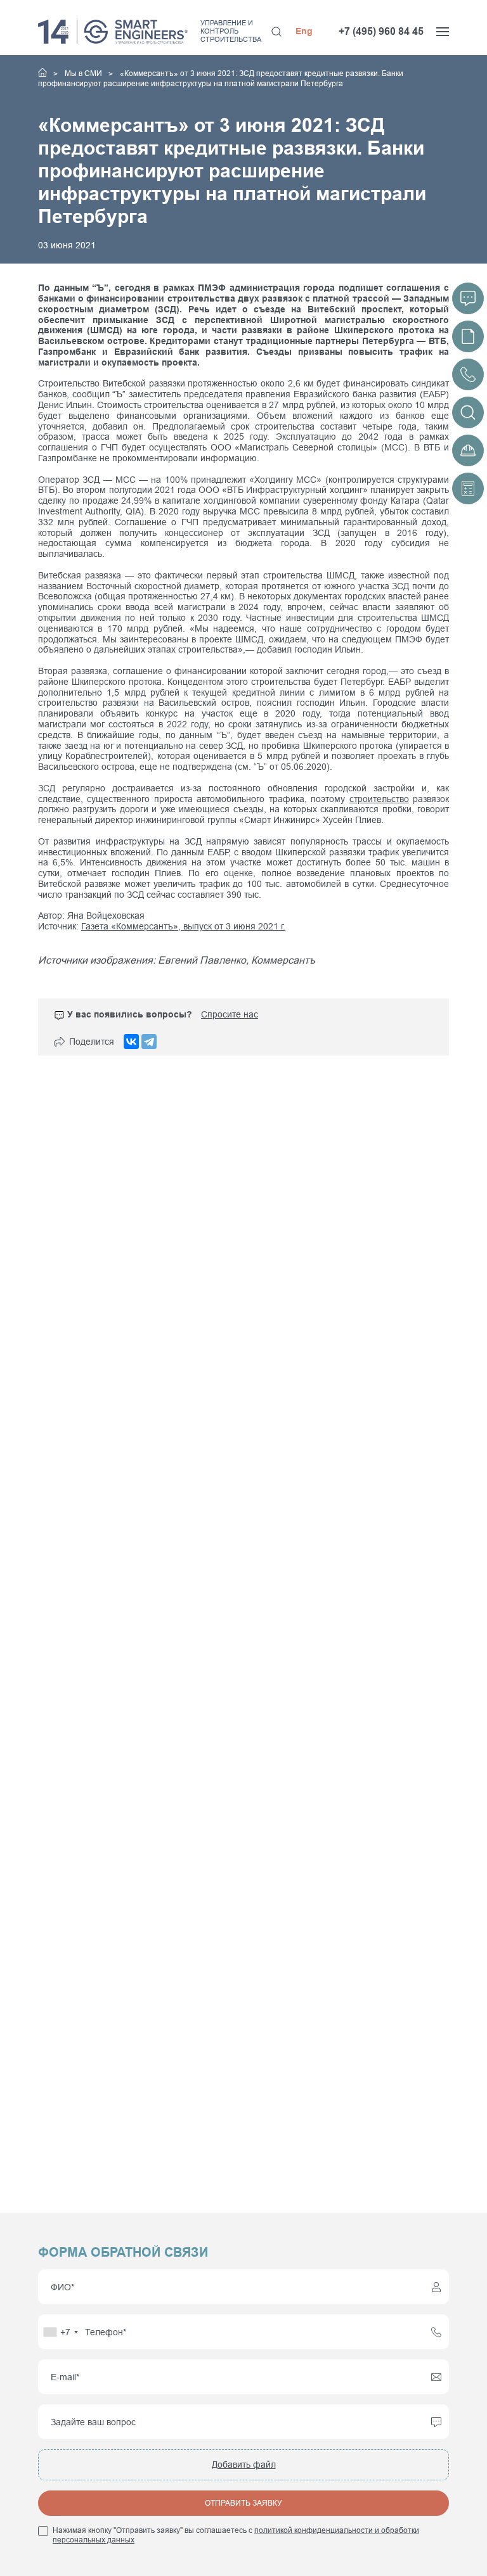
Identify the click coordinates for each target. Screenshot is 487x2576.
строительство (379, 799)
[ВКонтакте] (131, 1042)
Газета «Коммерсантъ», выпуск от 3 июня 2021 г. (183, 926)
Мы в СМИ (84, 73)
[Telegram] (149, 1042)
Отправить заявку (243, 2503)
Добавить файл (244, 2464)
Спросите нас (230, 1014)
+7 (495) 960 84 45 (381, 31)
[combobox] (60, 2332)
